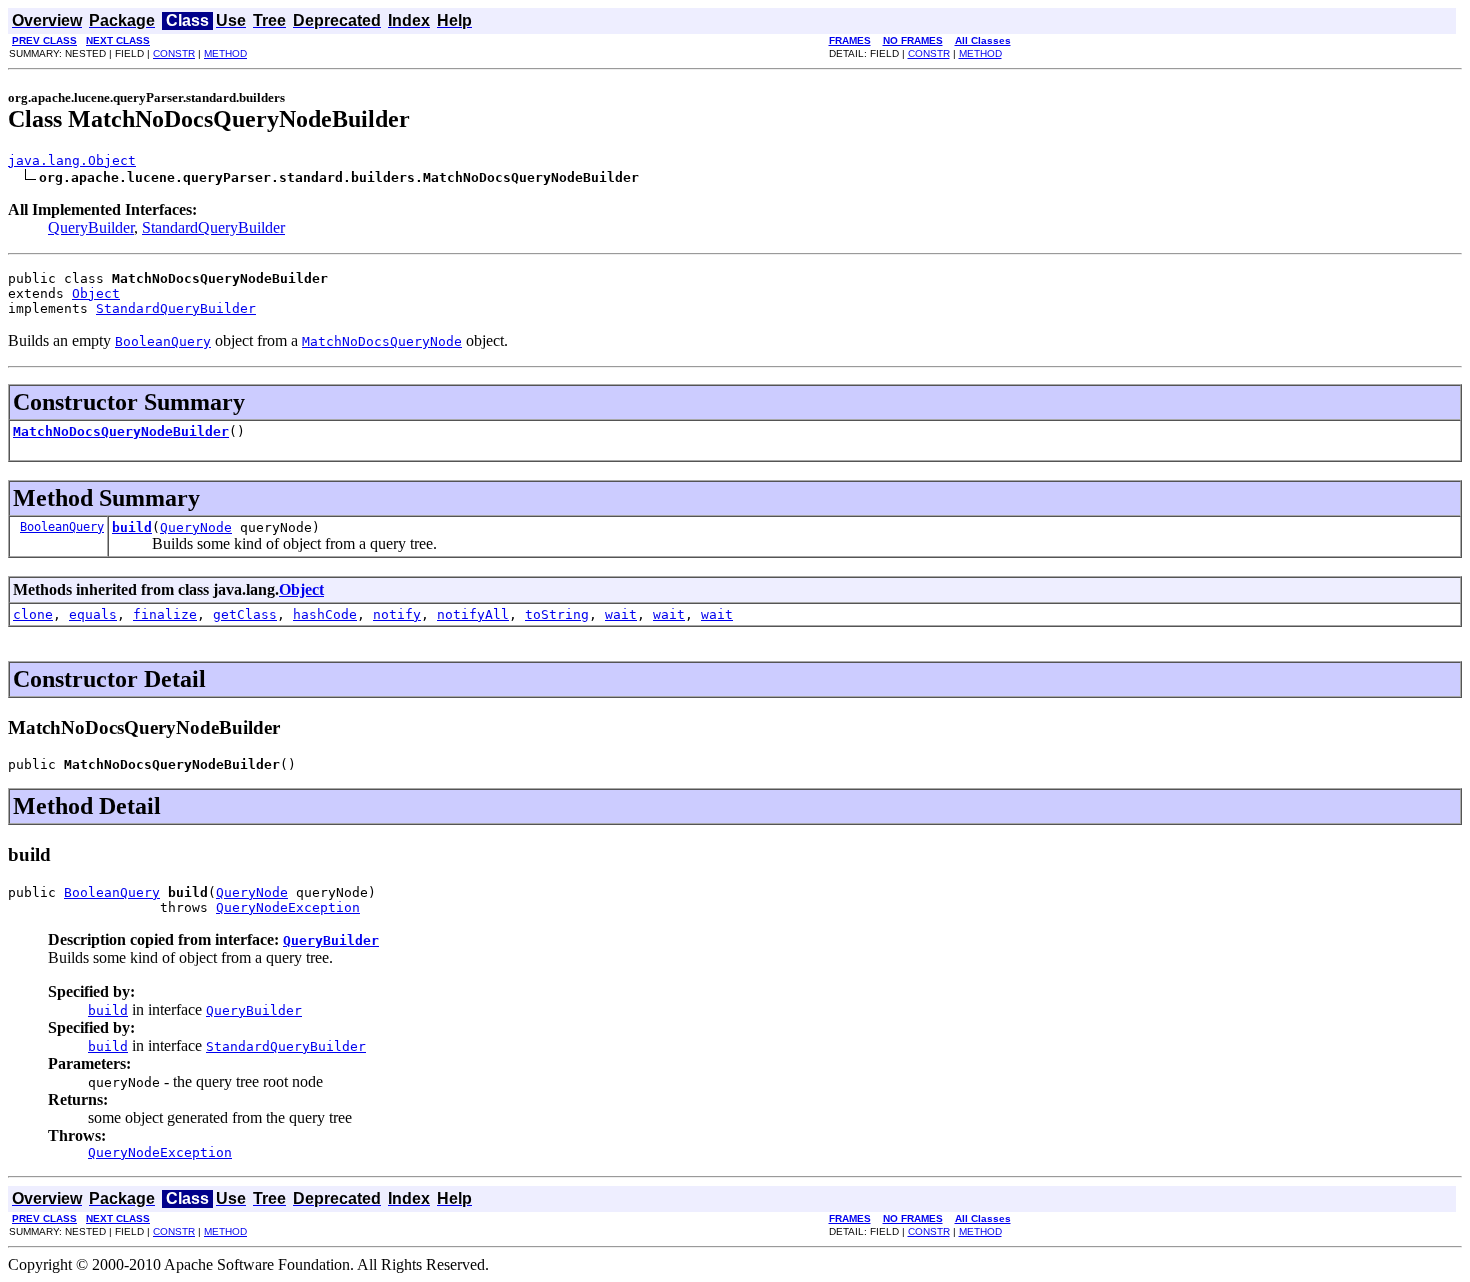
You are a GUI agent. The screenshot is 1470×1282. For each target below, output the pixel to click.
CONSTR (174, 53)
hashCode (325, 614)
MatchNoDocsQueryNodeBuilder (121, 431)
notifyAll (473, 614)
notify (397, 614)
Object (96, 293)
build (132, 527)
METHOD (225, 53)
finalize (165, 614)
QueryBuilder (91, 227)
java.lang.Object (72, 160)
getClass (245, 614)
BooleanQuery (62, 527)
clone (33, 614)
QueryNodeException (288, 907)
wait (621, 614)
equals (93, 614)
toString (557, 614)
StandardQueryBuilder (213, 227)
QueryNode (196, 527)
